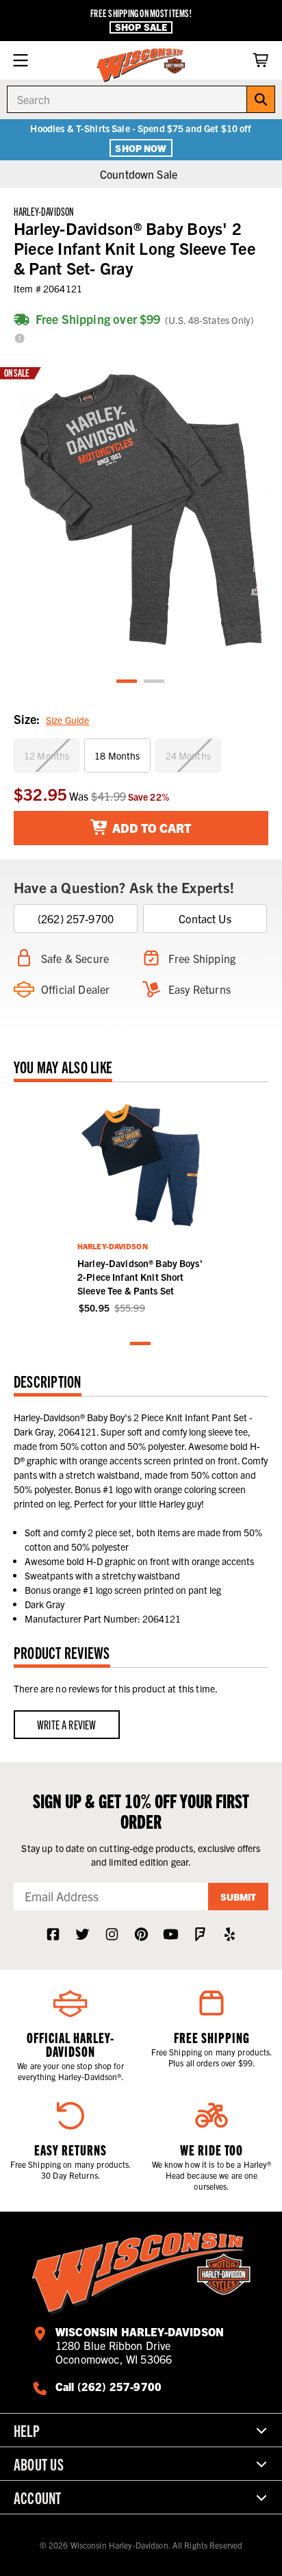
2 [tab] (155, 682)
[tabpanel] (141, 510)
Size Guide (67, 720)
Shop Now (141, 148)
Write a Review (67, 1724)
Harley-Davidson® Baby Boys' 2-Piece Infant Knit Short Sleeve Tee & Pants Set (140, 1277)
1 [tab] (127, 682)
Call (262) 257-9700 (108, 2386)
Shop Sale (141, 27)
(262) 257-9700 (76, 918)
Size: (51, 719)
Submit (238, 1897)
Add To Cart (151, 828)
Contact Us (205, 918)
